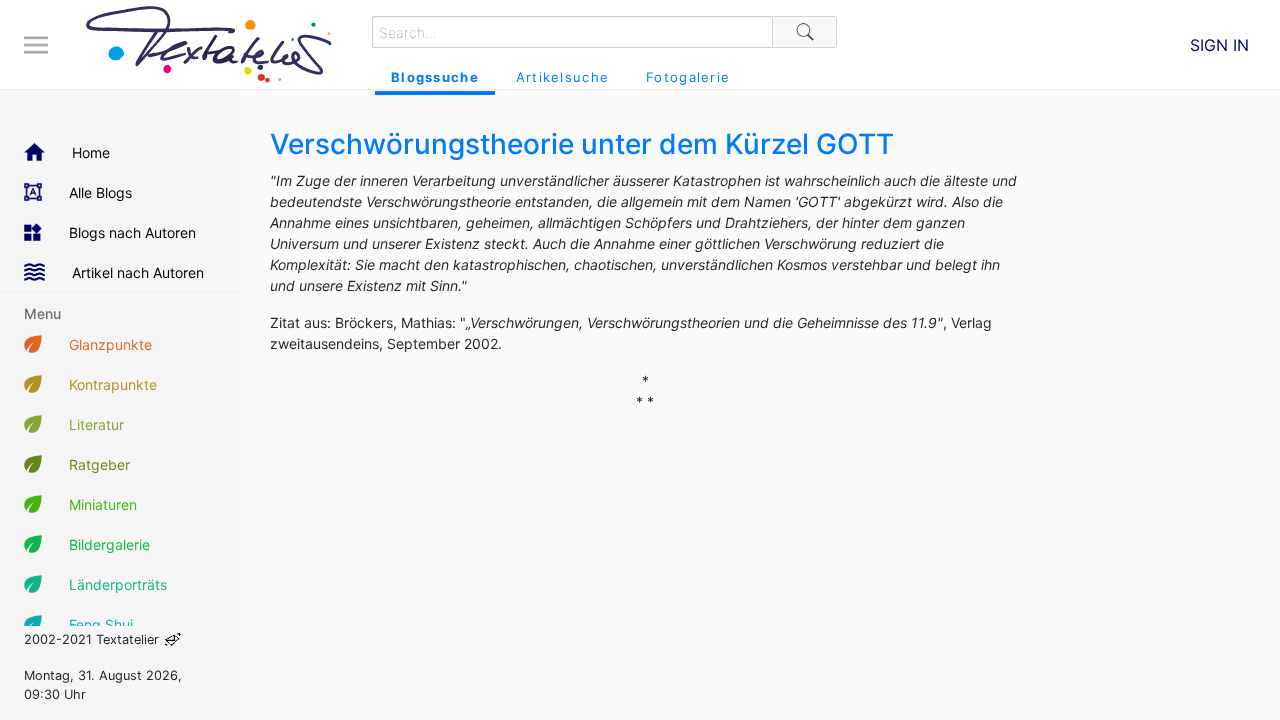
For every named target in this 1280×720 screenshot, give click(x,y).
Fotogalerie (688, 77)
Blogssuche (435, 77)
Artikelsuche (562, 77)
